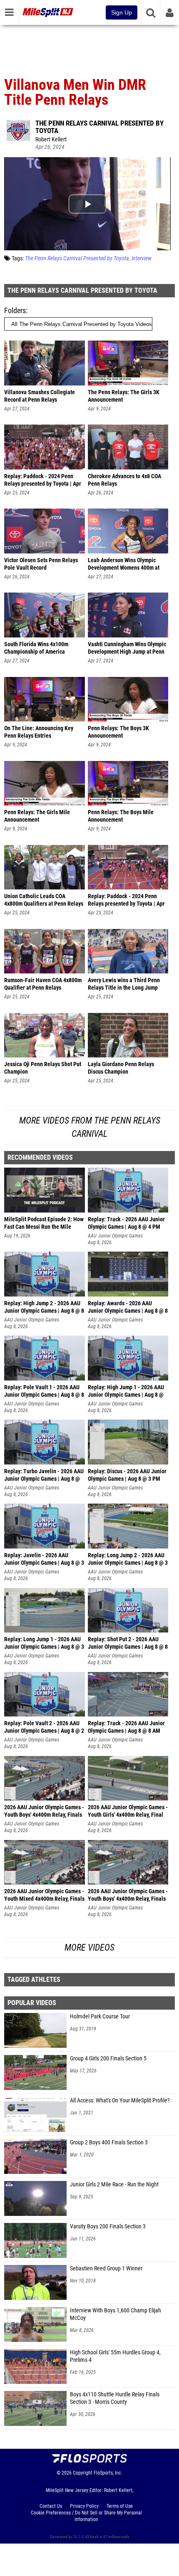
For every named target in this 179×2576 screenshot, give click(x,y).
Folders (15, 310)
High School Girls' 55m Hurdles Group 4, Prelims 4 (115, 2356)
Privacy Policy (84, 2506)
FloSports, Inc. (108, 2473)
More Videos (89, 1947)
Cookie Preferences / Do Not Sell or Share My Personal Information (86, 2516)
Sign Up (122, 12)
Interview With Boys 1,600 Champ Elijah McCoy (116, 2314)
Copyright (83, 2473)
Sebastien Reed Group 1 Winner (106, 2269)
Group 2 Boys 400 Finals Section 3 (109, 2143)
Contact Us (51, 2506)
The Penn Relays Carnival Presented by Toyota (99, 127)
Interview (142, 258)
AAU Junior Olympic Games (115, 1236)
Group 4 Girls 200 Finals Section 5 (108, 2059)
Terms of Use (120, 2506)
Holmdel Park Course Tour (100, 2017)
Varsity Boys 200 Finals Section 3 (108, 2227)
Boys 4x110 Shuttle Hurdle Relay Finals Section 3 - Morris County (115, 2398)
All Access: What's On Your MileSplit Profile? (120, 2101)
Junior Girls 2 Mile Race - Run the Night (114, 2185)
